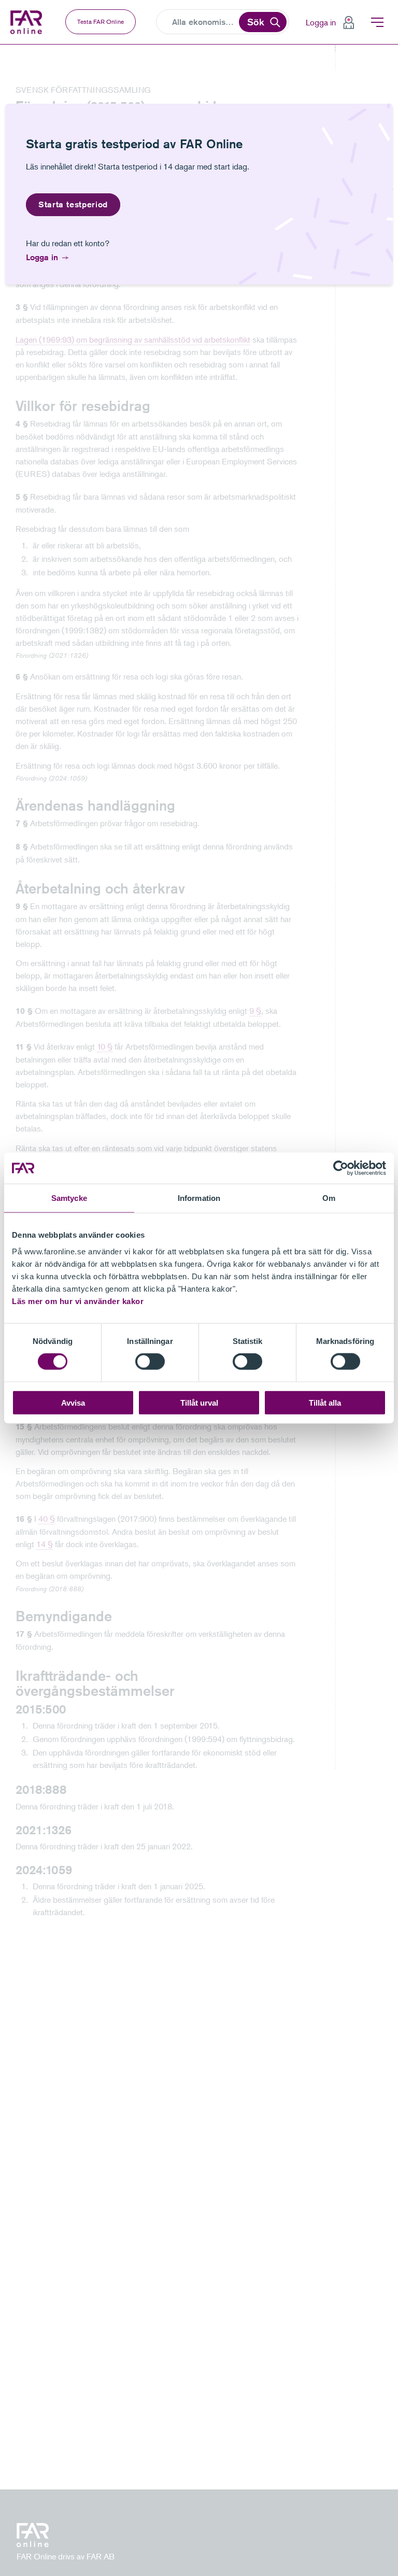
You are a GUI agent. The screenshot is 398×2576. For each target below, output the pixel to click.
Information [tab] (199, 1198)
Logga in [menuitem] (321, 22)
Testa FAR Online (101, 22)
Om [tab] (329, 1198)
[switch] (150, 1362)
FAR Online (27, 22)
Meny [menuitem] (377, 22)
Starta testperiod (73, 204)
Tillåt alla (325, 1402)
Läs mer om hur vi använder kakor (78, 1301)
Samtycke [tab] (69, 1198)
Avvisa (73, 1402)
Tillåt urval (199, 1402)
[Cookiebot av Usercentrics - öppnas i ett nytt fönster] (341, 1168)
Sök (256, 22)
